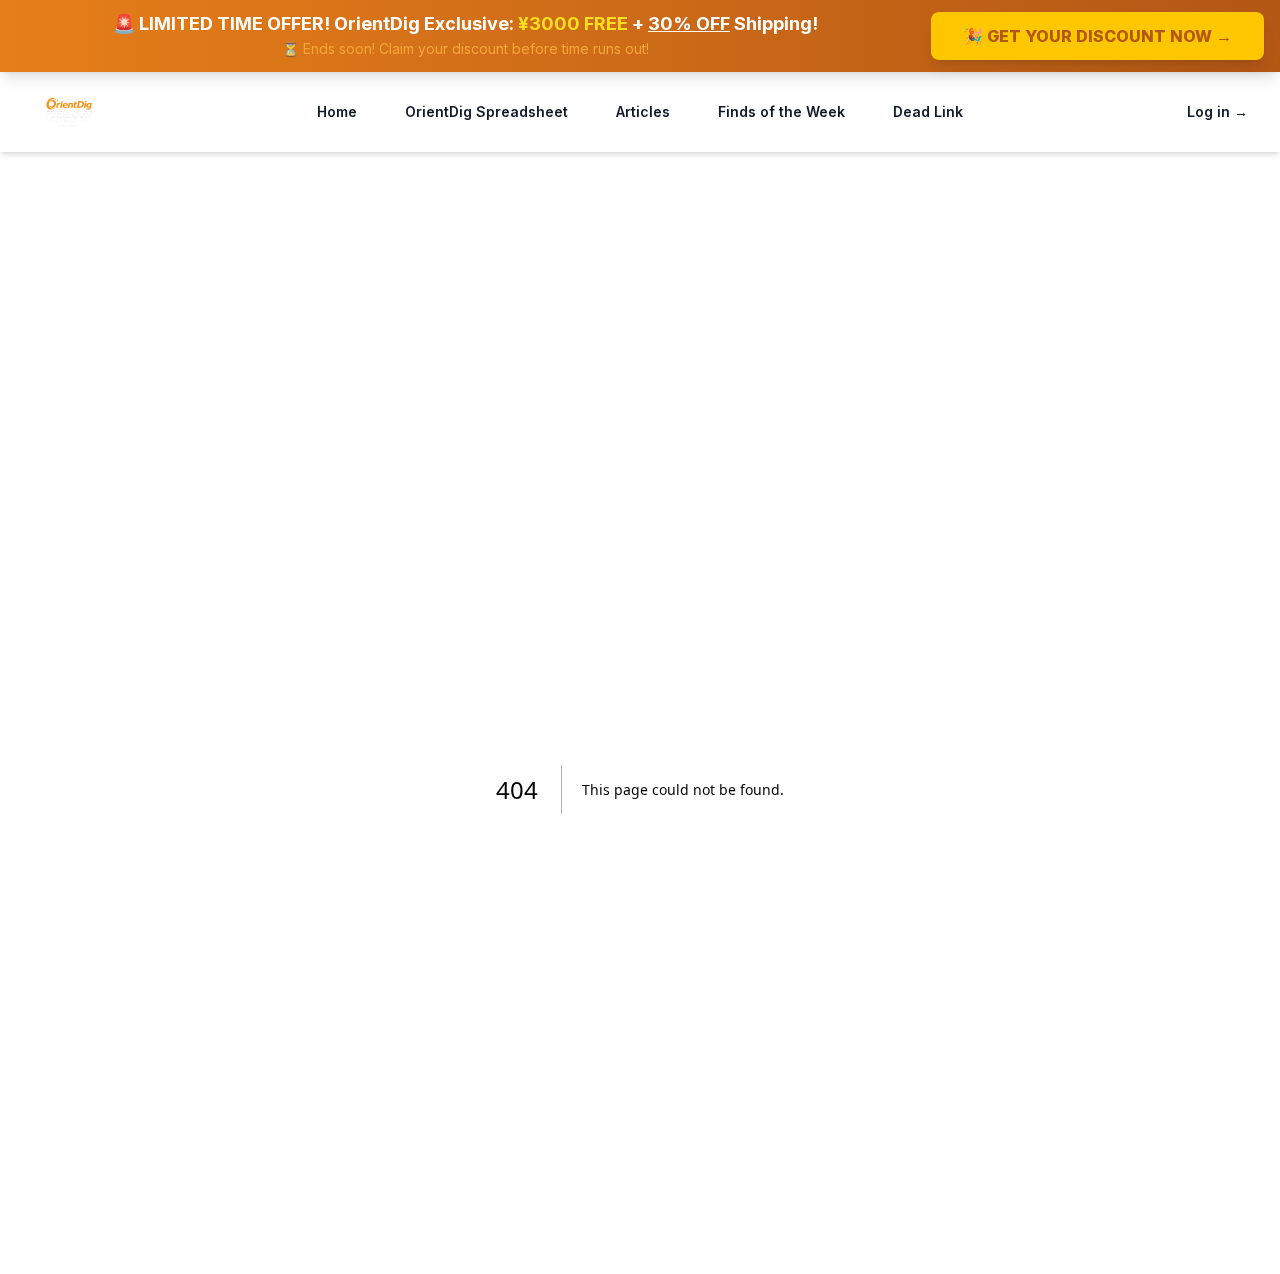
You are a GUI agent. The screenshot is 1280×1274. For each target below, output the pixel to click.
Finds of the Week (781, 111)
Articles (643, 111)
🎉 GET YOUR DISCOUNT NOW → (1097, 36)
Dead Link (928, 111)
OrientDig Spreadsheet (486, 111)
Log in (1217, 111)
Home (337, 111)
